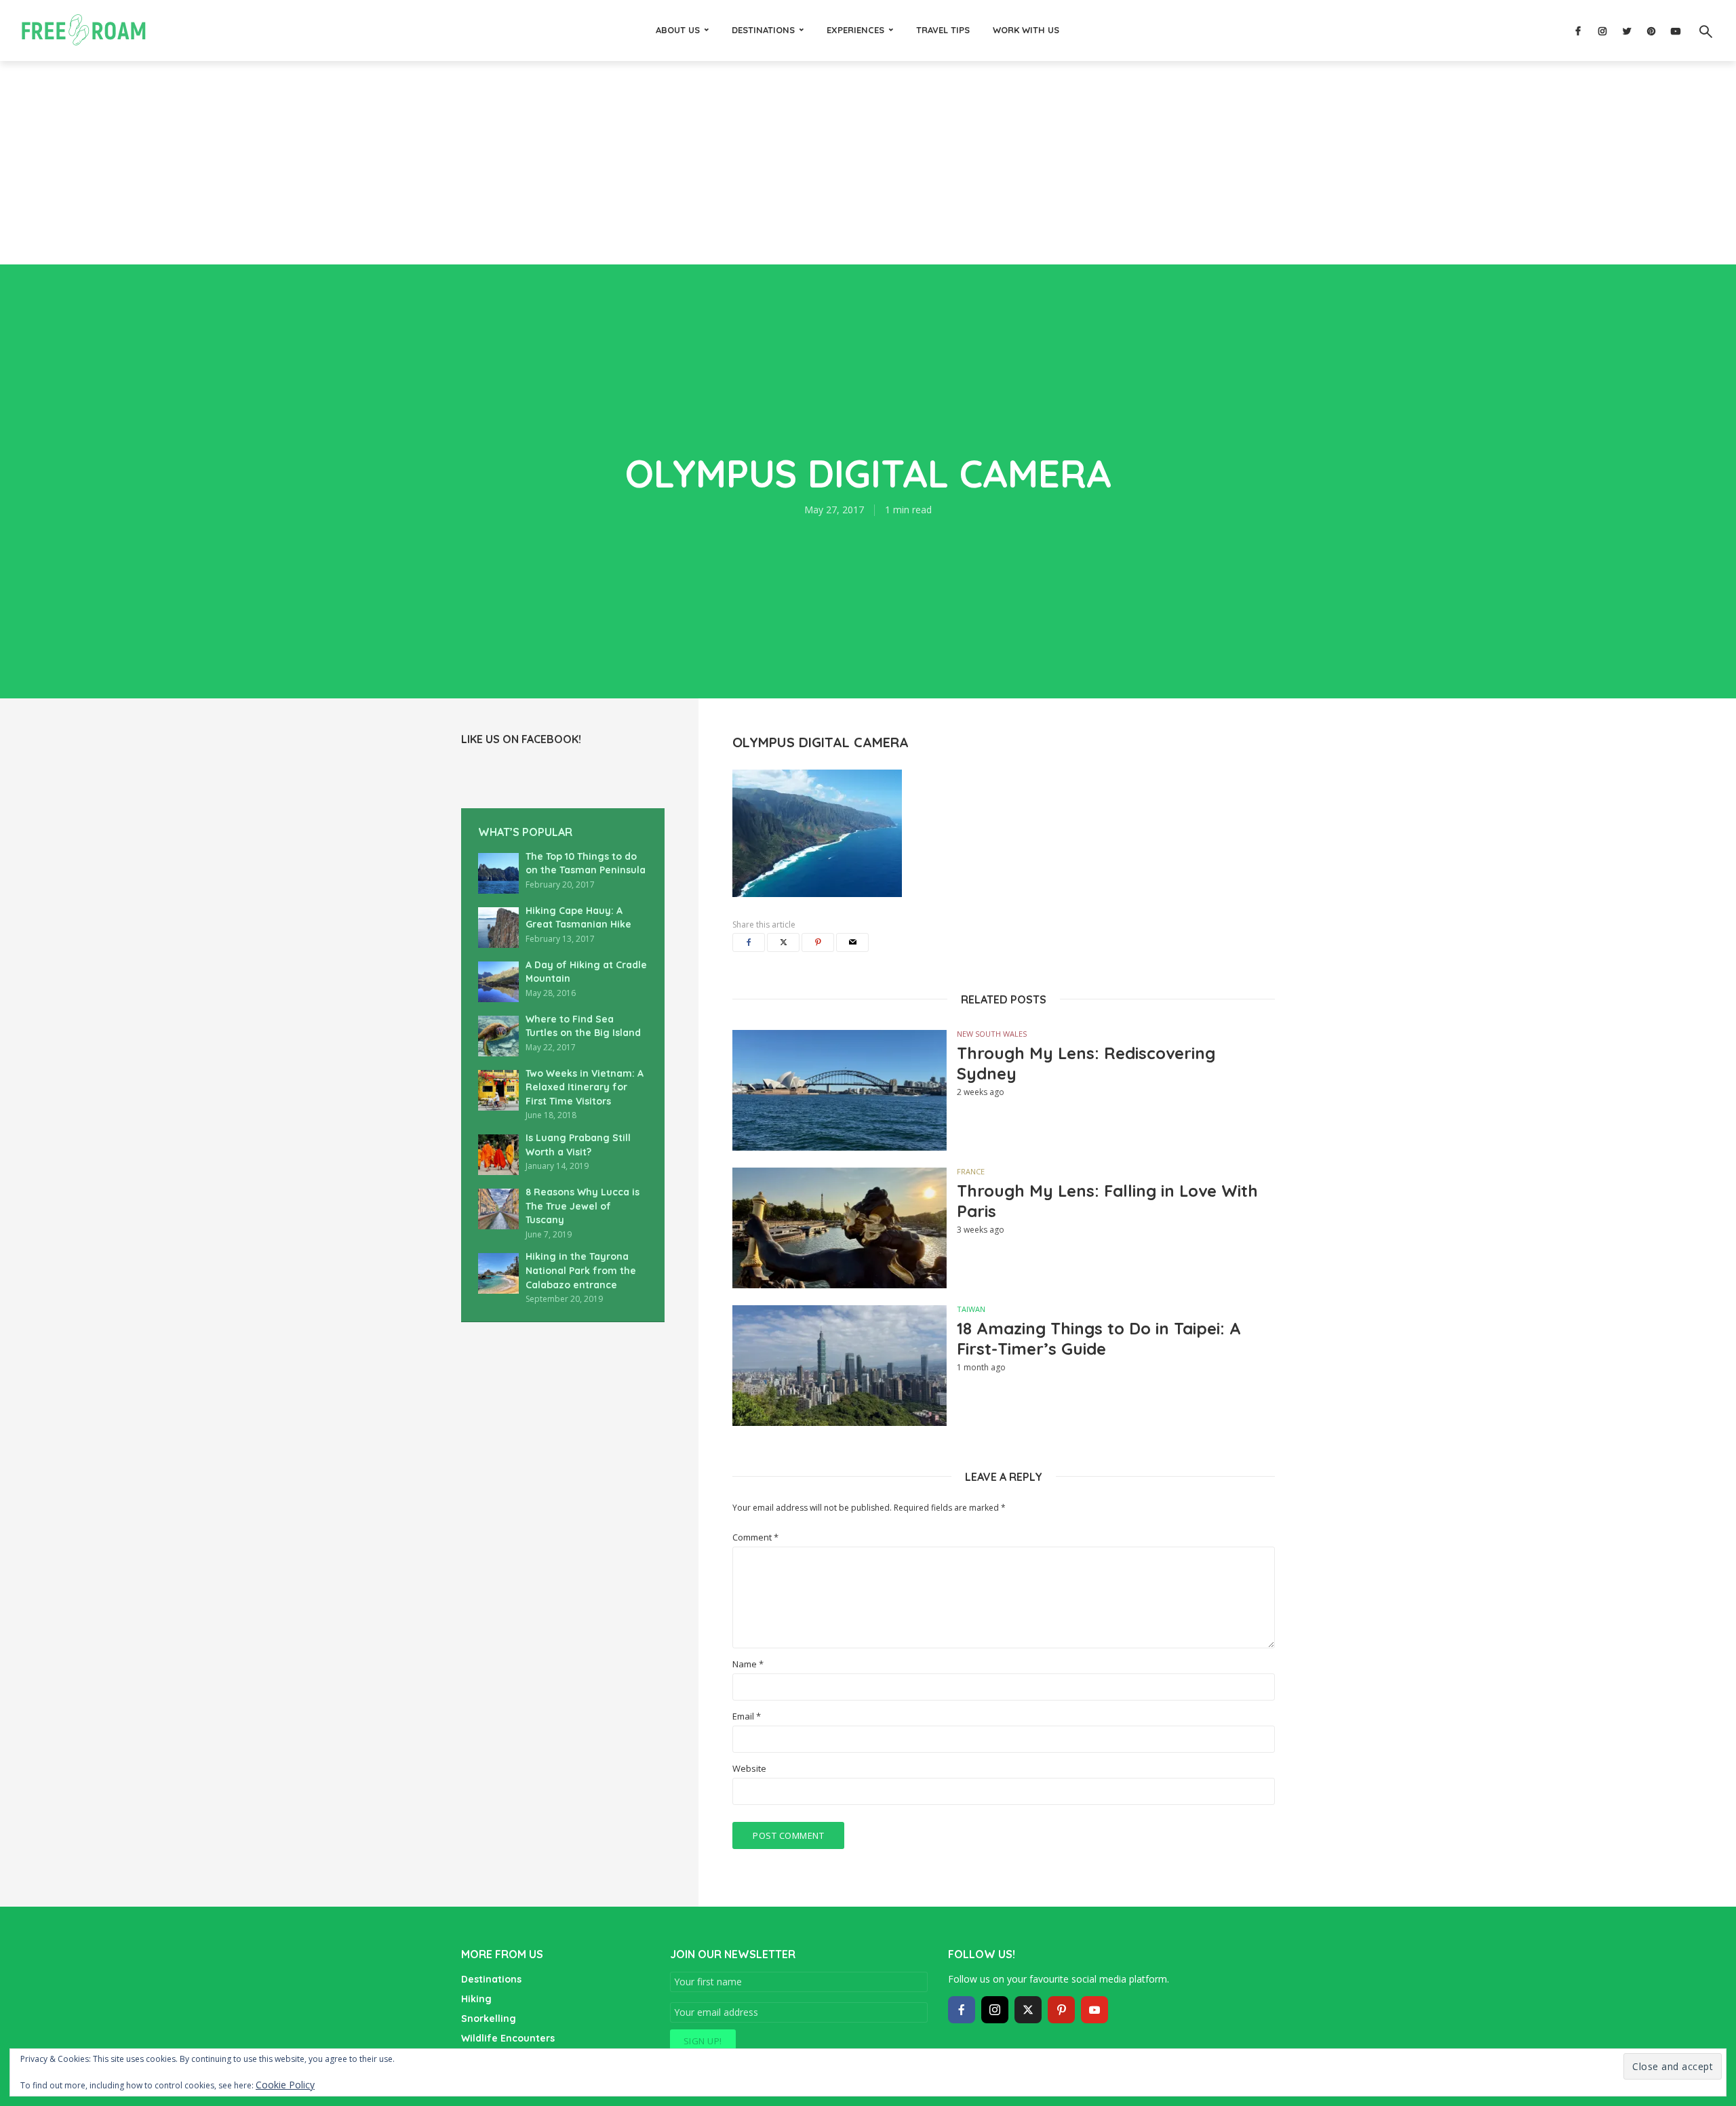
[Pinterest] (1061, 2010)
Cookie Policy (285, 2085)
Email (747, 1716)
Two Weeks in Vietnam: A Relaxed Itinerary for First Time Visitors (585, 1087)
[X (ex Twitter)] (1028, 2010)
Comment (755, 1537)
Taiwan (971, 1309)
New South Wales (992, 1034)
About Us (678, 30)
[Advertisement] (868, 163)
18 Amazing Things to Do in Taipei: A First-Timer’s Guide (1099, 1338)
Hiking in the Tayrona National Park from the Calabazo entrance (581, 1270)
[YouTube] (1094, 2010)
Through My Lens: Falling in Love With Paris (1107, 1201)
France (971, 1171)
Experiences (855, 30)
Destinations (763, 30)
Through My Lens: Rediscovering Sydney (1086, 1063)
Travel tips (943, 30)
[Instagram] (995, 2010)
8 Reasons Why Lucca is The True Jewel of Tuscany (583, 1206)
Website (749, 1769)
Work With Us (1026, 30)
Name (748, 1664)
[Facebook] (962, 2010)
